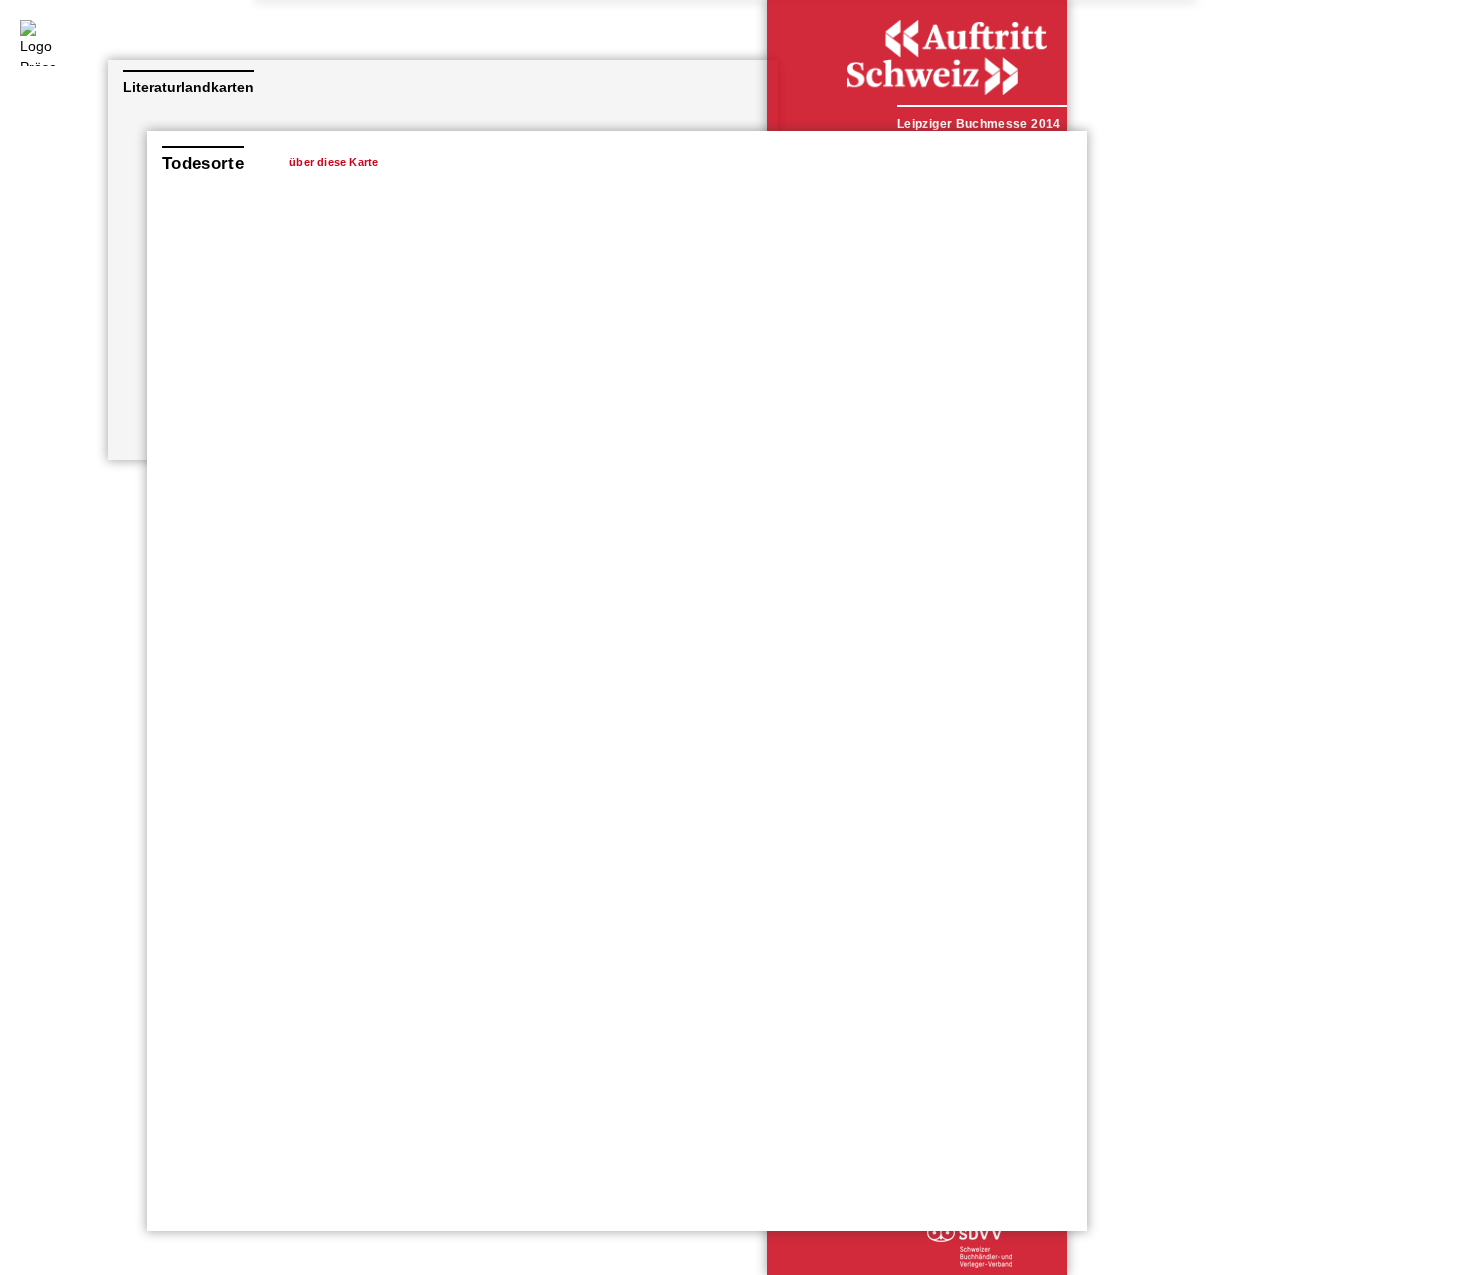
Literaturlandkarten (188, 87)
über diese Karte (334, 162)
